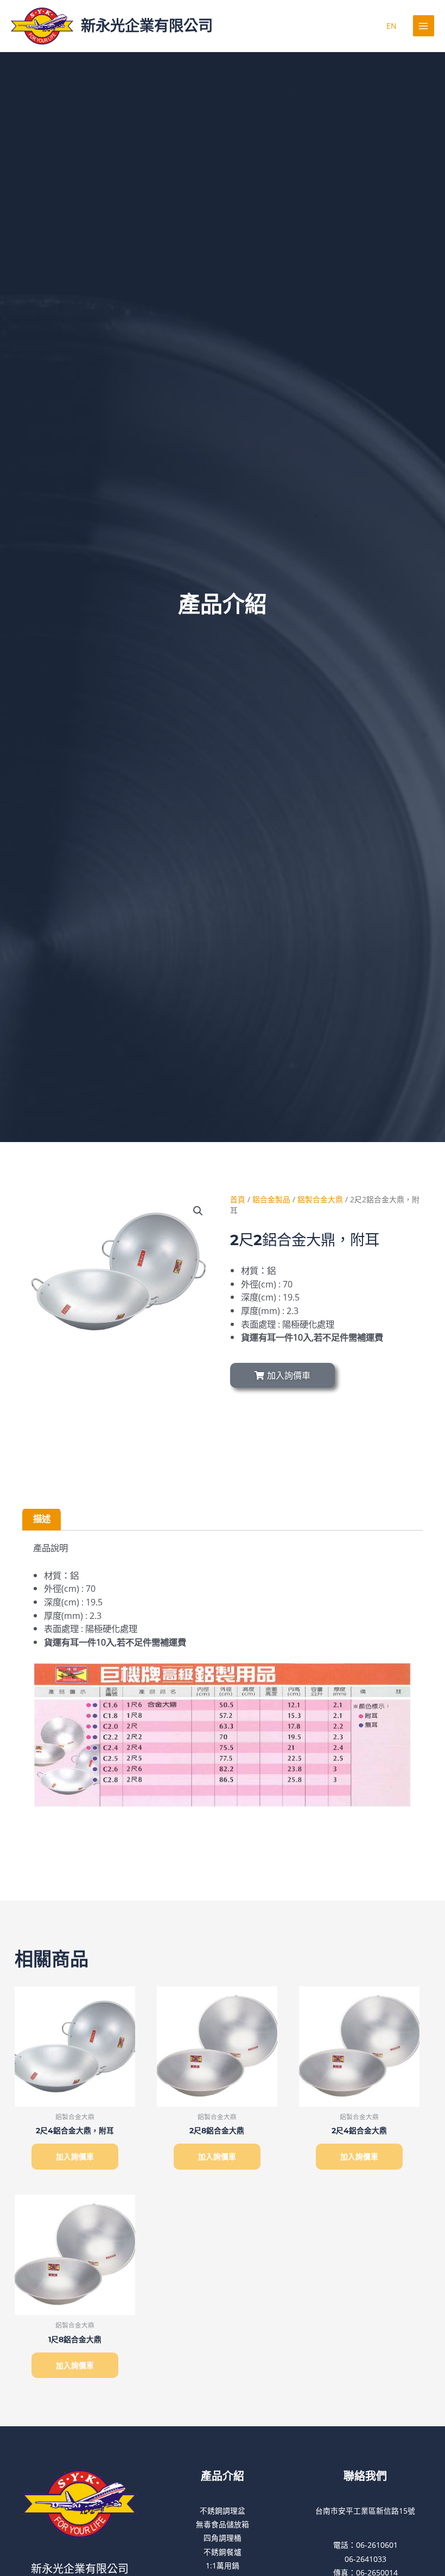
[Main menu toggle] (424, 26)
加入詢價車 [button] (75, 2156)
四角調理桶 (223, 2538)
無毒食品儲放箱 (223, 2524)
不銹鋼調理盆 (223, 2511)
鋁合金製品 (271, 1199)
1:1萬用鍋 (223, 2565)
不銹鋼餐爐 (223, 2552)
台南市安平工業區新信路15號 (365, 2511)
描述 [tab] (42, 1518)
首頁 (238, 1199)
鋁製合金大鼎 (320, 1199)
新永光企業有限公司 (147, 26)
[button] (198, 1211)
